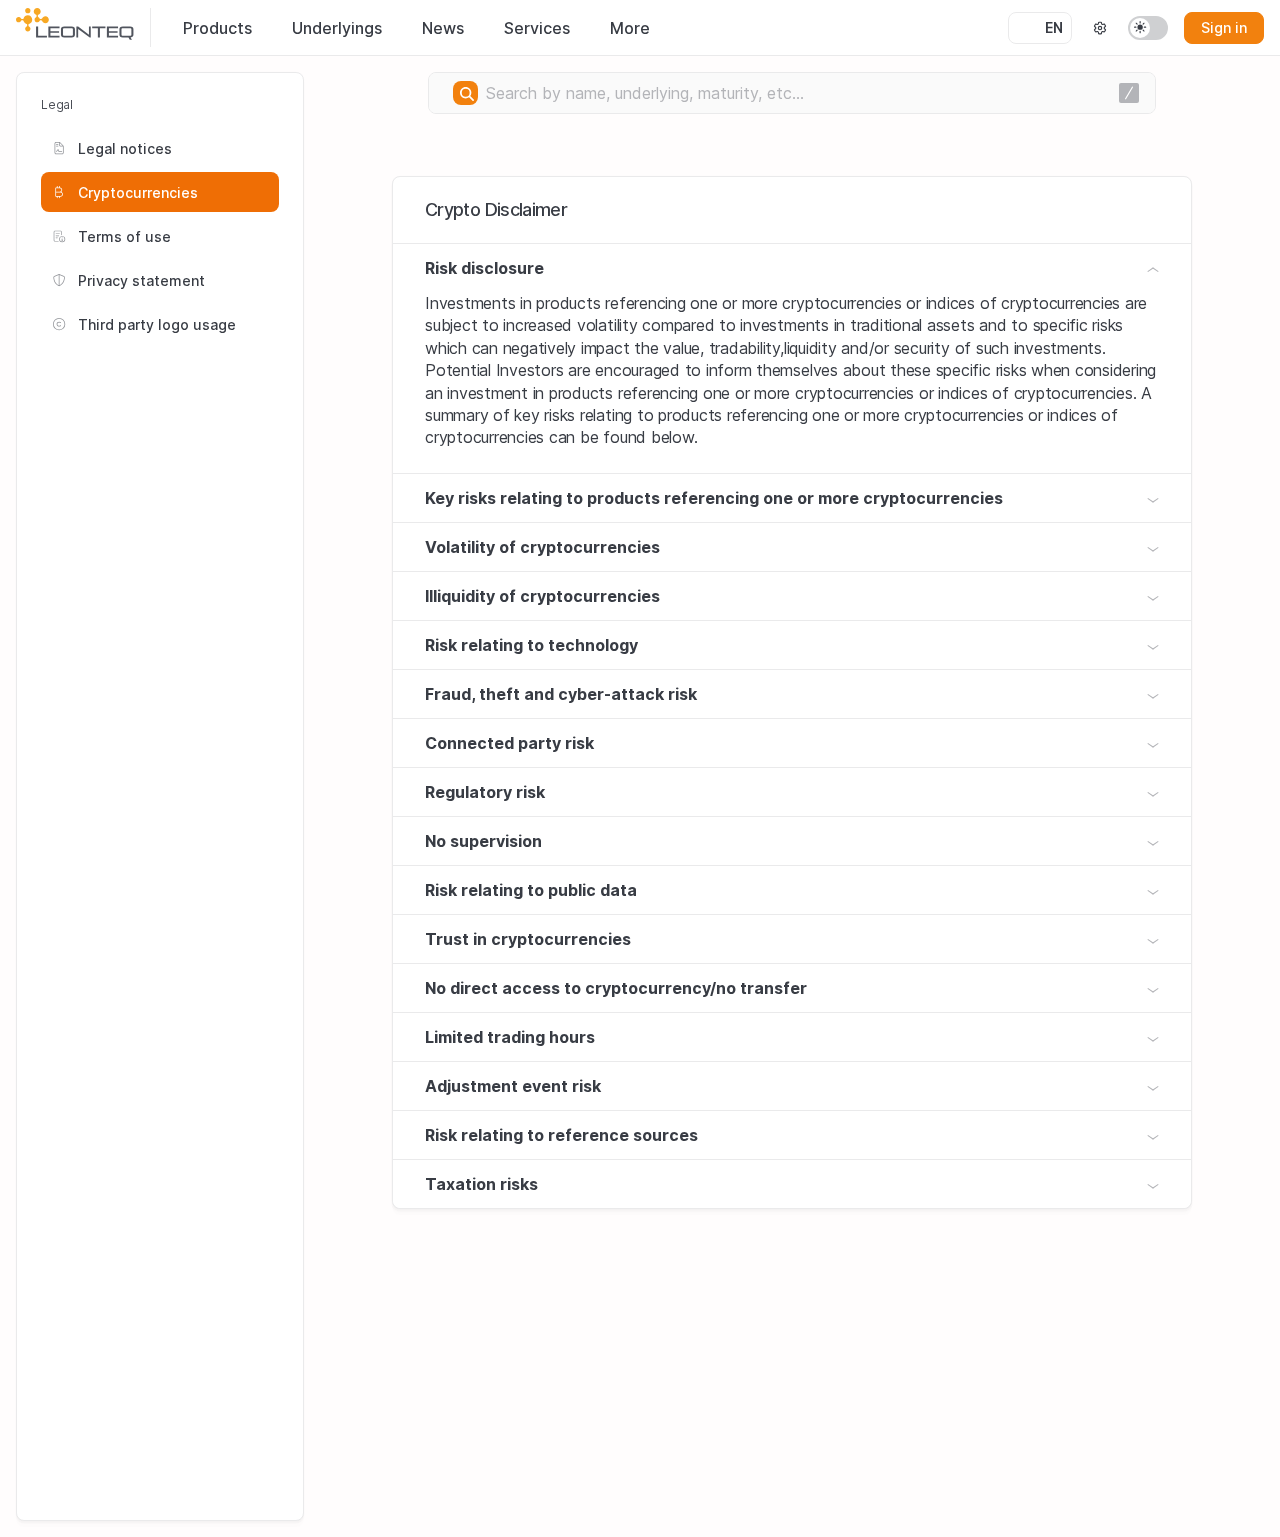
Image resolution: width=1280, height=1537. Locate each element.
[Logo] (75, 24)
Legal (57, 104)
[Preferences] (1100, 28)
